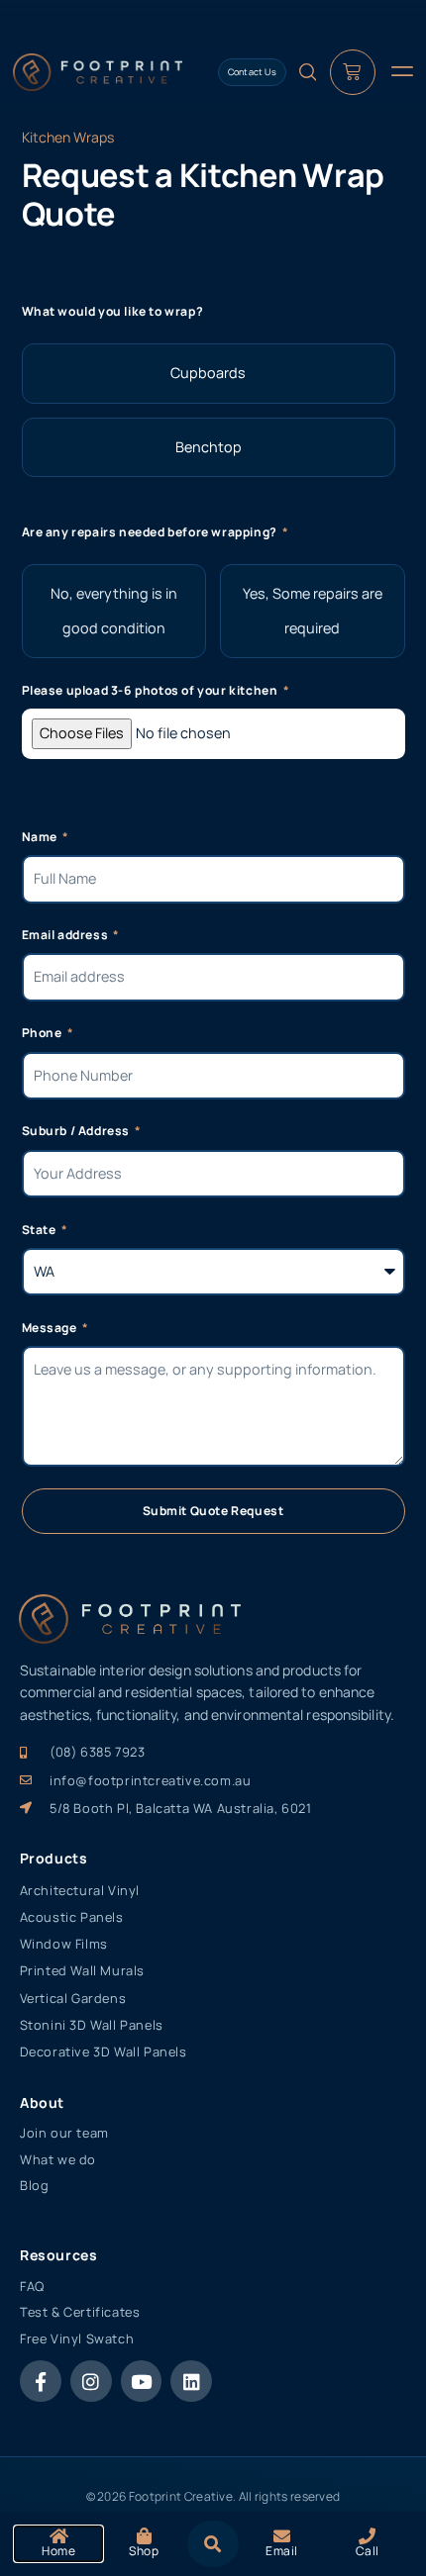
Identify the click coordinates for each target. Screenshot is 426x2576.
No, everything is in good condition (114, 611)
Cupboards (208, 373)
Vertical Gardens (73, 1998)
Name (41, 837)
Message (51, 1328)
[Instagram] (91, 2381)
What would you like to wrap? (113, 311)
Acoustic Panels (72, 1917)
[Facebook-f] (41, 2381)
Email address (66, 935)
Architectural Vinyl (80, 1890)
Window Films (64, 1944)
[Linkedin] (191, 2381)
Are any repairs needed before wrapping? (151, 532)
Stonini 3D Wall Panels (92, 2025)
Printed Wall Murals (82, 1970)
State (41, 1230)
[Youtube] (142, 2381)
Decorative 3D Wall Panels (104, 2051)
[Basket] (353, 72)
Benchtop (209, 447)
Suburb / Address (77, 1131)
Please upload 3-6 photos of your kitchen (152, 690)
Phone (44, 1033)
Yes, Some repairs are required (313, 611)
